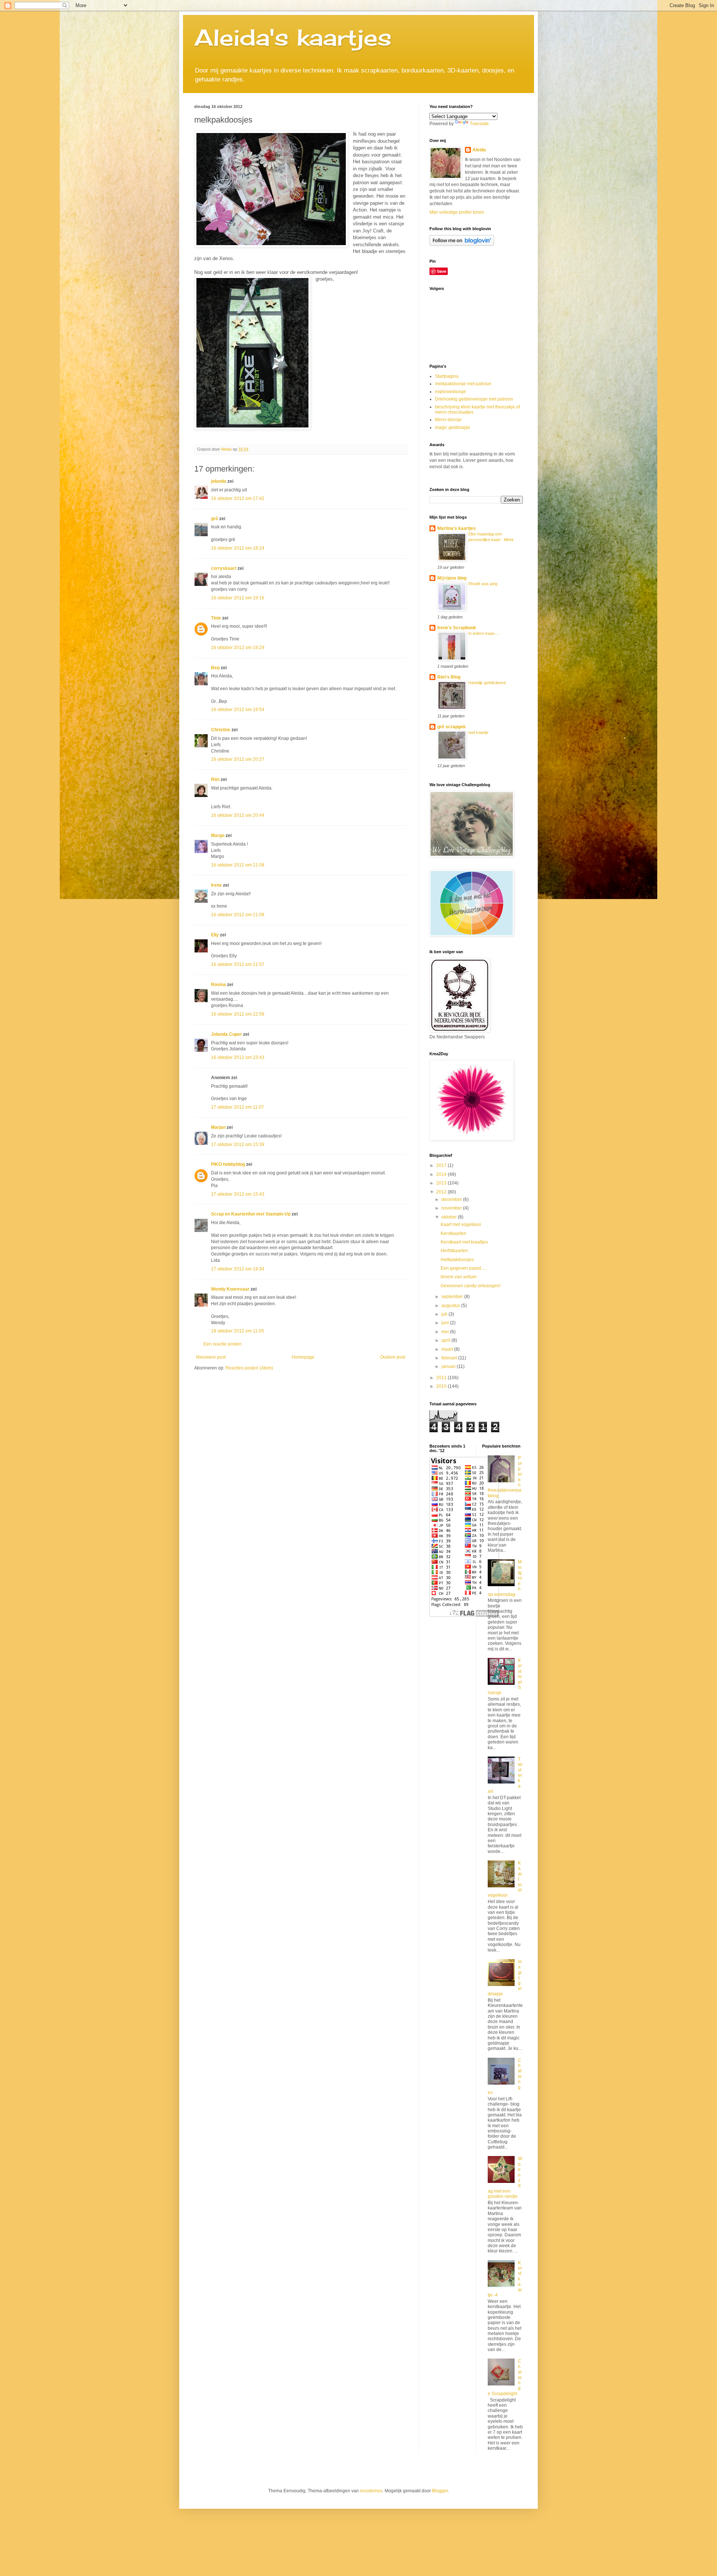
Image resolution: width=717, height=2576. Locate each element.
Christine (221, 730)
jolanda (219, 481)
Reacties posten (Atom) (249, 1368)
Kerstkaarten (454, 1233)
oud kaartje (478, 732)
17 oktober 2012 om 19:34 (238, 1269)
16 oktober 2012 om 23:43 (238, 1057)
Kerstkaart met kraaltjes (464, 1242)
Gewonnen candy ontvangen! (471, 1286)
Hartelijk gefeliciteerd (487, 683)
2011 (442, 1378)
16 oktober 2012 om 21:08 (238, 865)
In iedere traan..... (484, 633)
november (452, 1208)
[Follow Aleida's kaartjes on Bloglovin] (462, 244)
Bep (215, 668)
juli (445, 1314)
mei (446, 1332)
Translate (479, 124)
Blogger (440, 2491)
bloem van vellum (459, 1277)
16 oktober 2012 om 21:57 (238, 964)
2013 (442, 1183)
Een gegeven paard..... (464, 1268)
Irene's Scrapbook (457, 628)
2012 (442, 1192)
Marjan (219, 1127)
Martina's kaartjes (457, 528)
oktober (450, 1217)
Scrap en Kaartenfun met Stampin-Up (251, 1214)
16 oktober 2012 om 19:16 (238, 598)
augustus (451, 1306)
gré (215, 519)
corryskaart (224, 568)
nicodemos (371, 2491)
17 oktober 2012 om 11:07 (238, 1107)
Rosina (218, 985)
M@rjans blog (452, 578)
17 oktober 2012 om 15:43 (238, 1194)
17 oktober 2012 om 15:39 (238, 1145)
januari (449, 1366)
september (453, 1297)
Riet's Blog (449, 677)
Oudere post (393, 1357)
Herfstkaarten (454, 1251)
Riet (215, 779)
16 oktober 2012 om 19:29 (238, 648)
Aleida (479, 150)
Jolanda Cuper (226, 1034)
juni (446, 1323)
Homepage (303, 1357)
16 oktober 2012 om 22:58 (238, 1014)
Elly (215, 935)
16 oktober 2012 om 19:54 (238, 710)
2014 (442, 1174)
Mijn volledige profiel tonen (457, 212)
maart (448, 1349)
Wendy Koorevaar (230, 1289)
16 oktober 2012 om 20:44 (238, 815)
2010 (442, 1386)
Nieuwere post (211, 1357)
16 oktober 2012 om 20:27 (238, 759)
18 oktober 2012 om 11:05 (238, 1331)
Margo (218, 835)
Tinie (216, 618)
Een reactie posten (223, 1344)
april (446, 1340)
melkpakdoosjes (457, 1260)
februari (450, 1358)
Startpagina (447, 376)
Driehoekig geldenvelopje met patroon (474, 399)
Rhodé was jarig (483, 584)
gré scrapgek (451, 727)
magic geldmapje (453, 427)
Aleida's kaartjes (293, 37)
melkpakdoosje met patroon (463, 384)
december (452, 1199)
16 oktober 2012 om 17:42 (238, 498)
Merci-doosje (448, 420)
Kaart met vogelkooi (461, 1224)
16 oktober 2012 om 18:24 (238, 548)
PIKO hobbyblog (228, 1164)
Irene (216, 885)
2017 (442, 1165)
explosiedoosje (451, 392)
